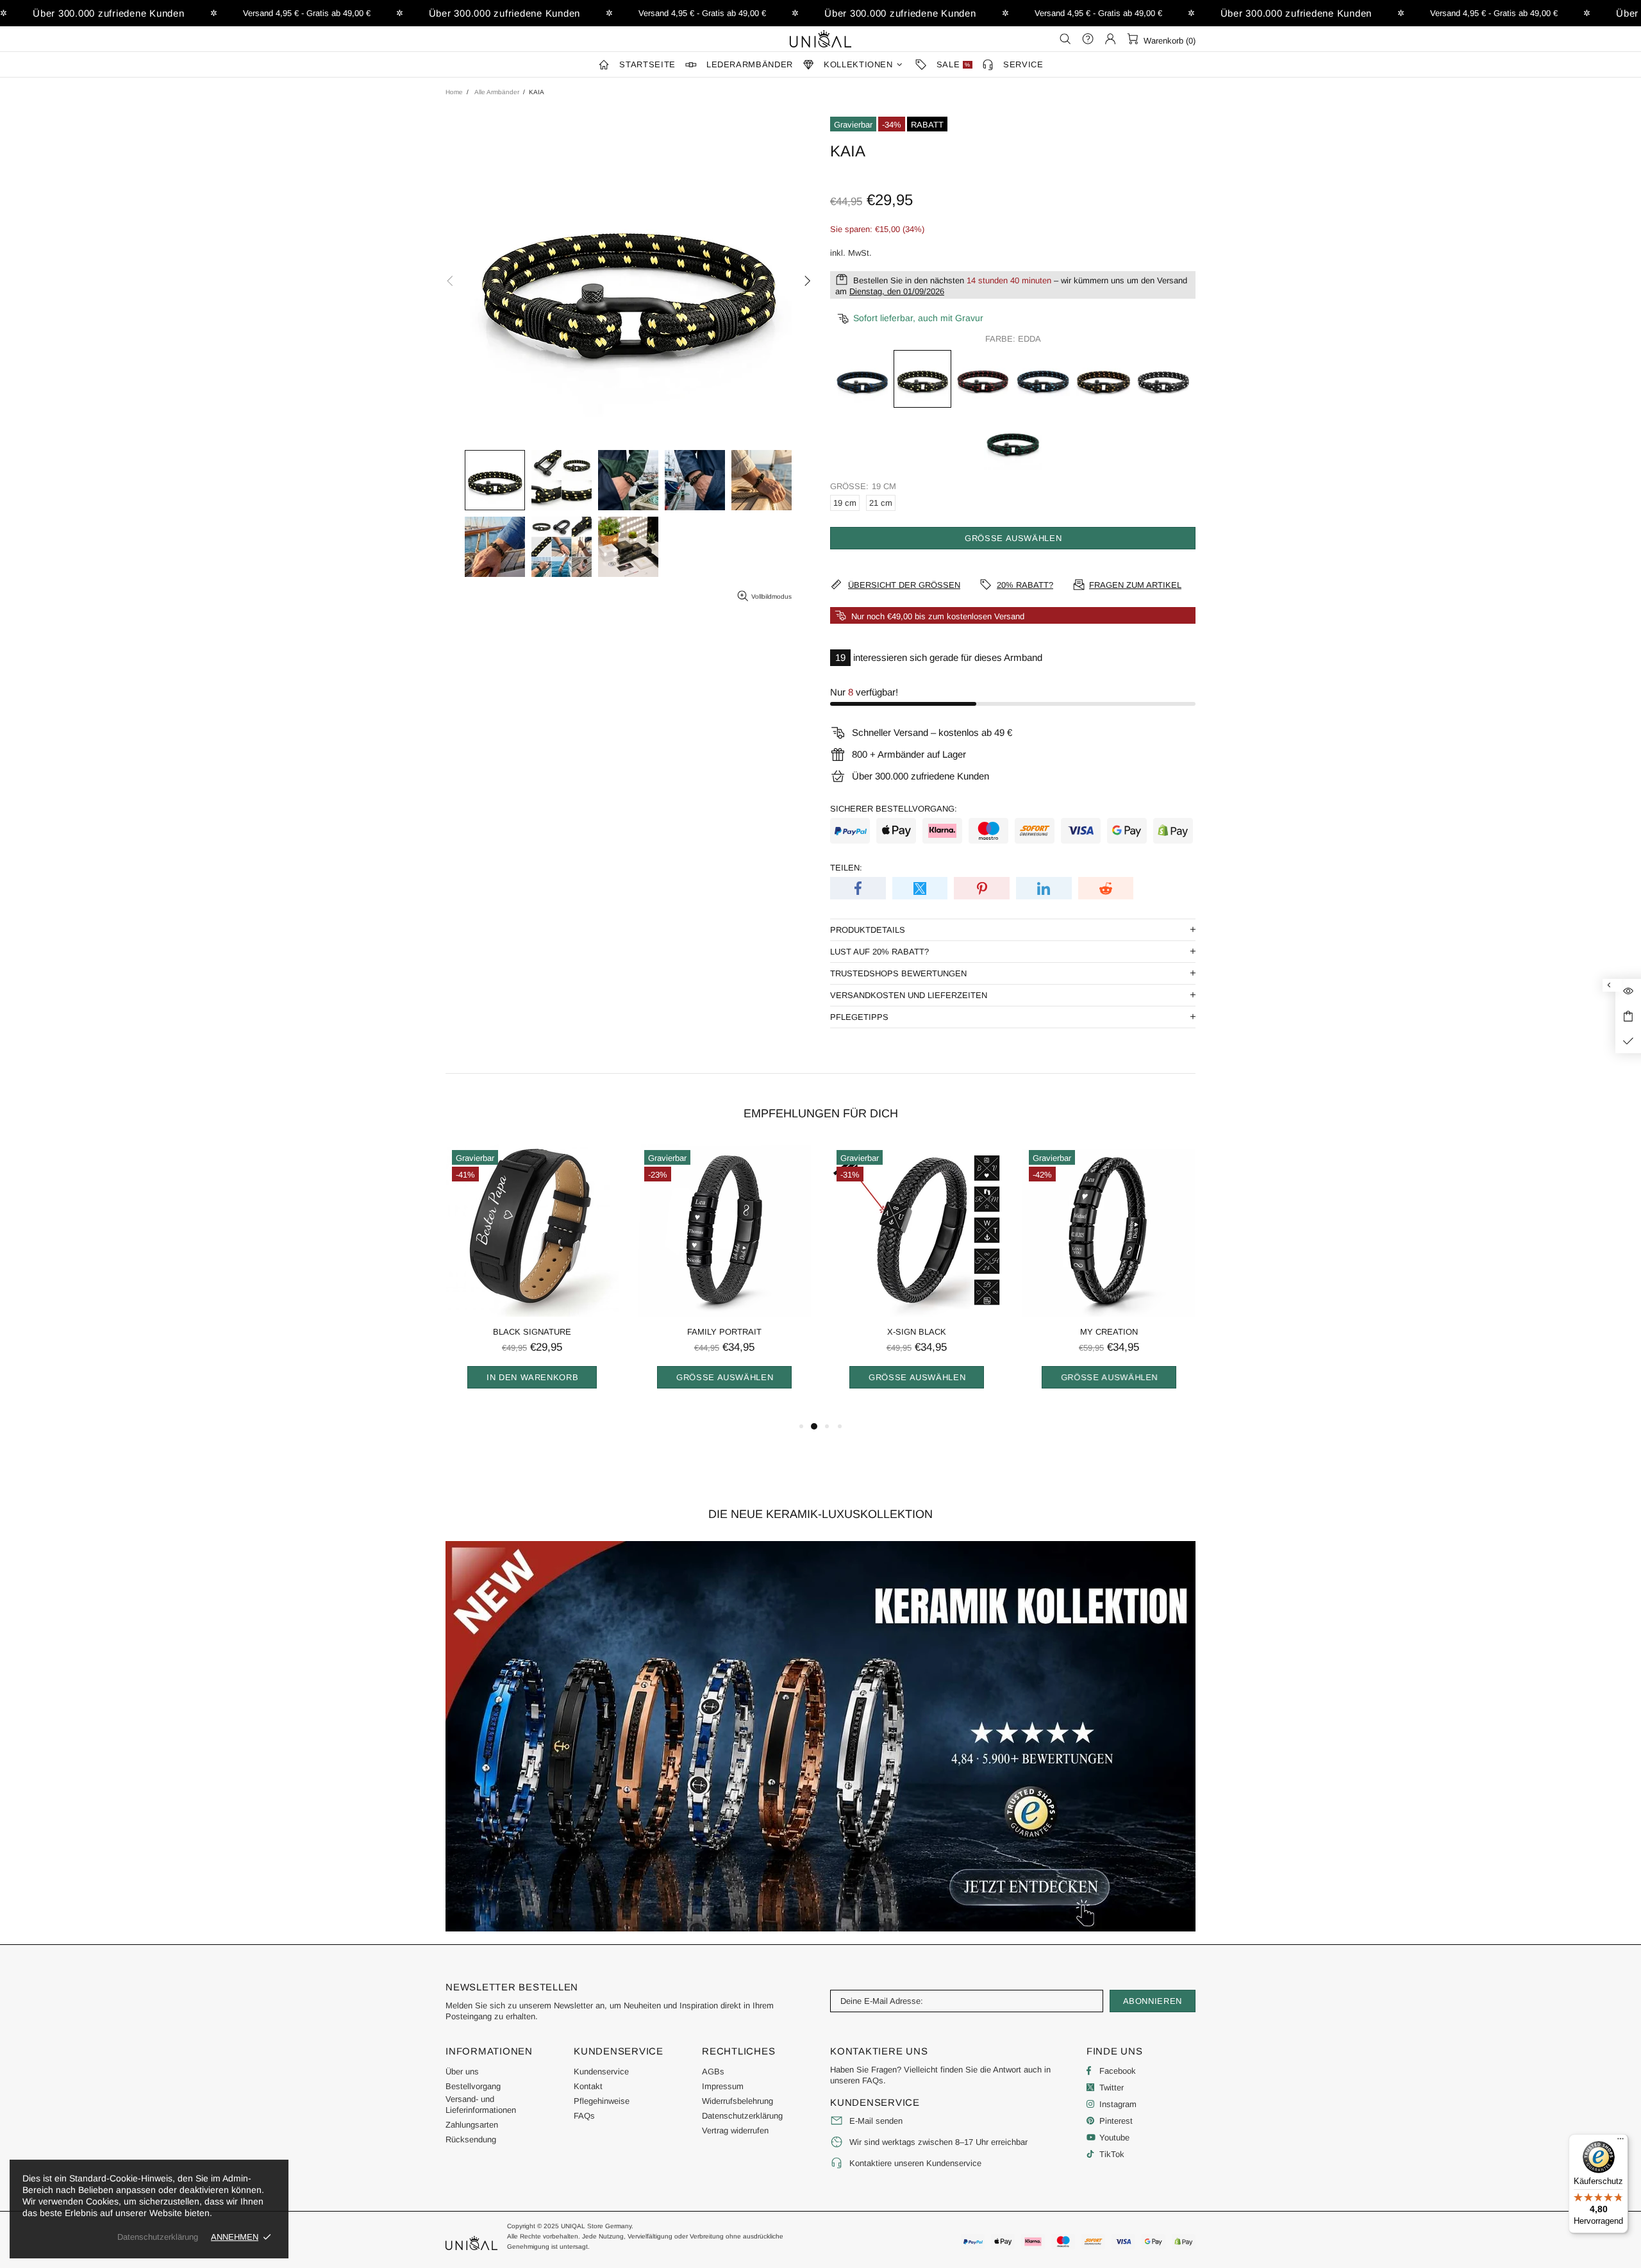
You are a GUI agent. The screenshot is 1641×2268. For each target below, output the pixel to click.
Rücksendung (471, 2139)
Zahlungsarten (472, 2125)
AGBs (713, 2072)
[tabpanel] (532, 1281)
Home (454, 92)
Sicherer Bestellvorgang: (894, 809)
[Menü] (1620, 2142)
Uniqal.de (820, 38)
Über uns (462, 2072)
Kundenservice (601, 2072)
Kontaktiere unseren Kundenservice (915, 2163)
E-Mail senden (876, 2121)
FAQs (584, 2116)
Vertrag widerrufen (735, 2130)
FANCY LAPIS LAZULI (532, 1332)
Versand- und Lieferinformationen (481, 2105)
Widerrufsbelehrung (737, 2101)
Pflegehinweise (602, 2101)
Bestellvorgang (473, 2086)
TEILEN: (846, 868)
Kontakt (588, 2086)
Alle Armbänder (497, 92)
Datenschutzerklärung (742, 2116)
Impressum (723, 2086)
